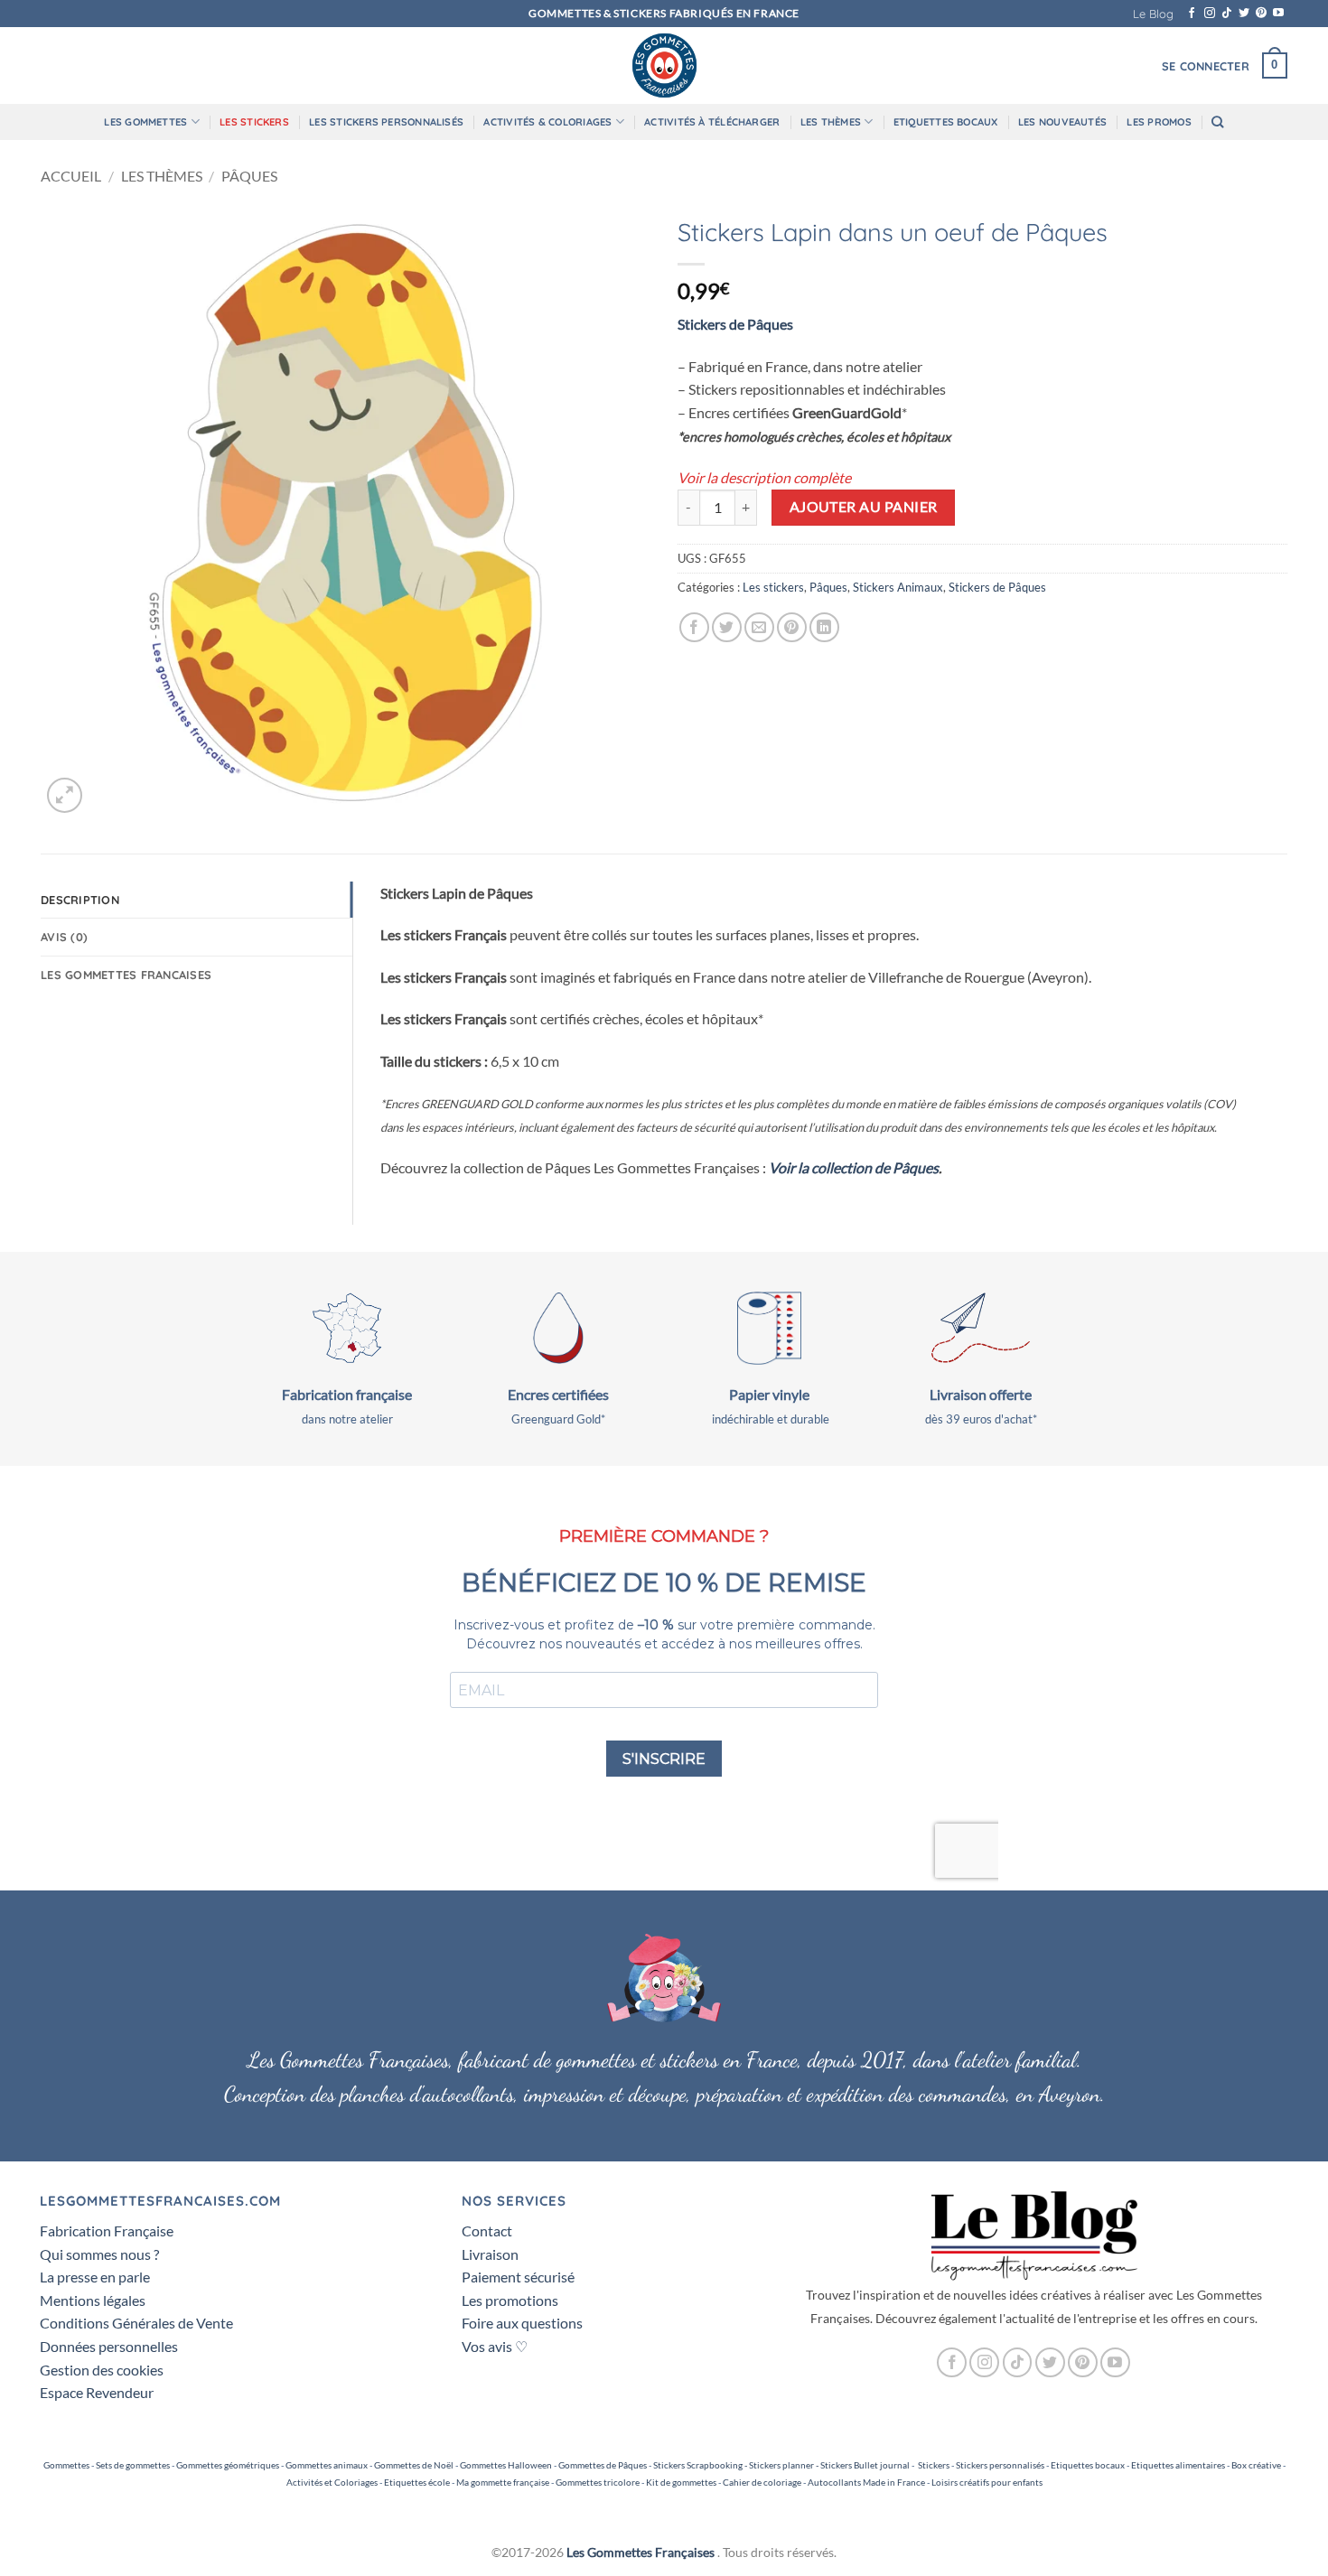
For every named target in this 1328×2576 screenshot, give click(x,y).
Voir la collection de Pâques (854, 1167)
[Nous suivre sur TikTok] (1227, 14)
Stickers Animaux (898, 587)
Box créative (1256, 2465)
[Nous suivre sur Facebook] (1192, 14)
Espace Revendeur (97, 2392)
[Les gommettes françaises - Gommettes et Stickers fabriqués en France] (664, 65)
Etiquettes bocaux (946, 122)
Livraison (490, 2254)
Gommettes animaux (327, 2465)
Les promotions (510, 2300)
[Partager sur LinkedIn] (824, 627)
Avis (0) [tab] (64, 937)
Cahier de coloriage (762, 2482)
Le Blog (1153, 14)
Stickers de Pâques (735, 324)
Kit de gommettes (681, 2482)
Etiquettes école (417, 2482)
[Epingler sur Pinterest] (792, 627)
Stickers (934, 2465)
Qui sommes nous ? (99, 2254)
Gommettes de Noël (414, 2465)
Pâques (249, 176)
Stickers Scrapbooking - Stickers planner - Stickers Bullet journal (781, 2465)
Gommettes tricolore (598, 2482)
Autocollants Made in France (866, 2482)
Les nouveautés (1062, 122)
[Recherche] (1217, 122)
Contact (487, 2231)
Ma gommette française (503, 2482)
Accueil (71, 176)
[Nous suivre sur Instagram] (1210, 14)
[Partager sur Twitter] (727, 627)
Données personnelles (109, 2346)
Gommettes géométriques (228, 2465)
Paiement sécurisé (518, 2277)
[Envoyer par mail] (759, 627)
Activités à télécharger (712, 122)
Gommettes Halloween (506, 2465)
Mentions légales (93, 2300)
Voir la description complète (764, 477)
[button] (1206, 66)
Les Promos (1159, 122)
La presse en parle (95, 2277)
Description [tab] (80, 900)
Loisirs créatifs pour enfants (987, 2482)
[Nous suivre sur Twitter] (1244, 14)
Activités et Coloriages (332, 2482)
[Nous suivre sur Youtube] (1278, 14)
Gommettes (66, 2465)
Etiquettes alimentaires (1178, 2465)
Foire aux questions (522, 2323)
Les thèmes (831, 122)
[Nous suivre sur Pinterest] (1261, 14)
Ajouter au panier (864, 507)
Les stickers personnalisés (386, 122)
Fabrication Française (107, 2231)
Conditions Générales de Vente (136, 2323)
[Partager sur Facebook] (694, 627)
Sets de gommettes (133, 2465)
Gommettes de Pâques (603, 2465)
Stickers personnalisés (1000, 2465)
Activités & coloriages (547, 122)
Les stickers (254, 122)
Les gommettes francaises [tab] (126, 975)
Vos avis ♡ (495, 2346)
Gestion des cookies (102, 2370)
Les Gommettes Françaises (641, 2552)
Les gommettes (145, 122)
